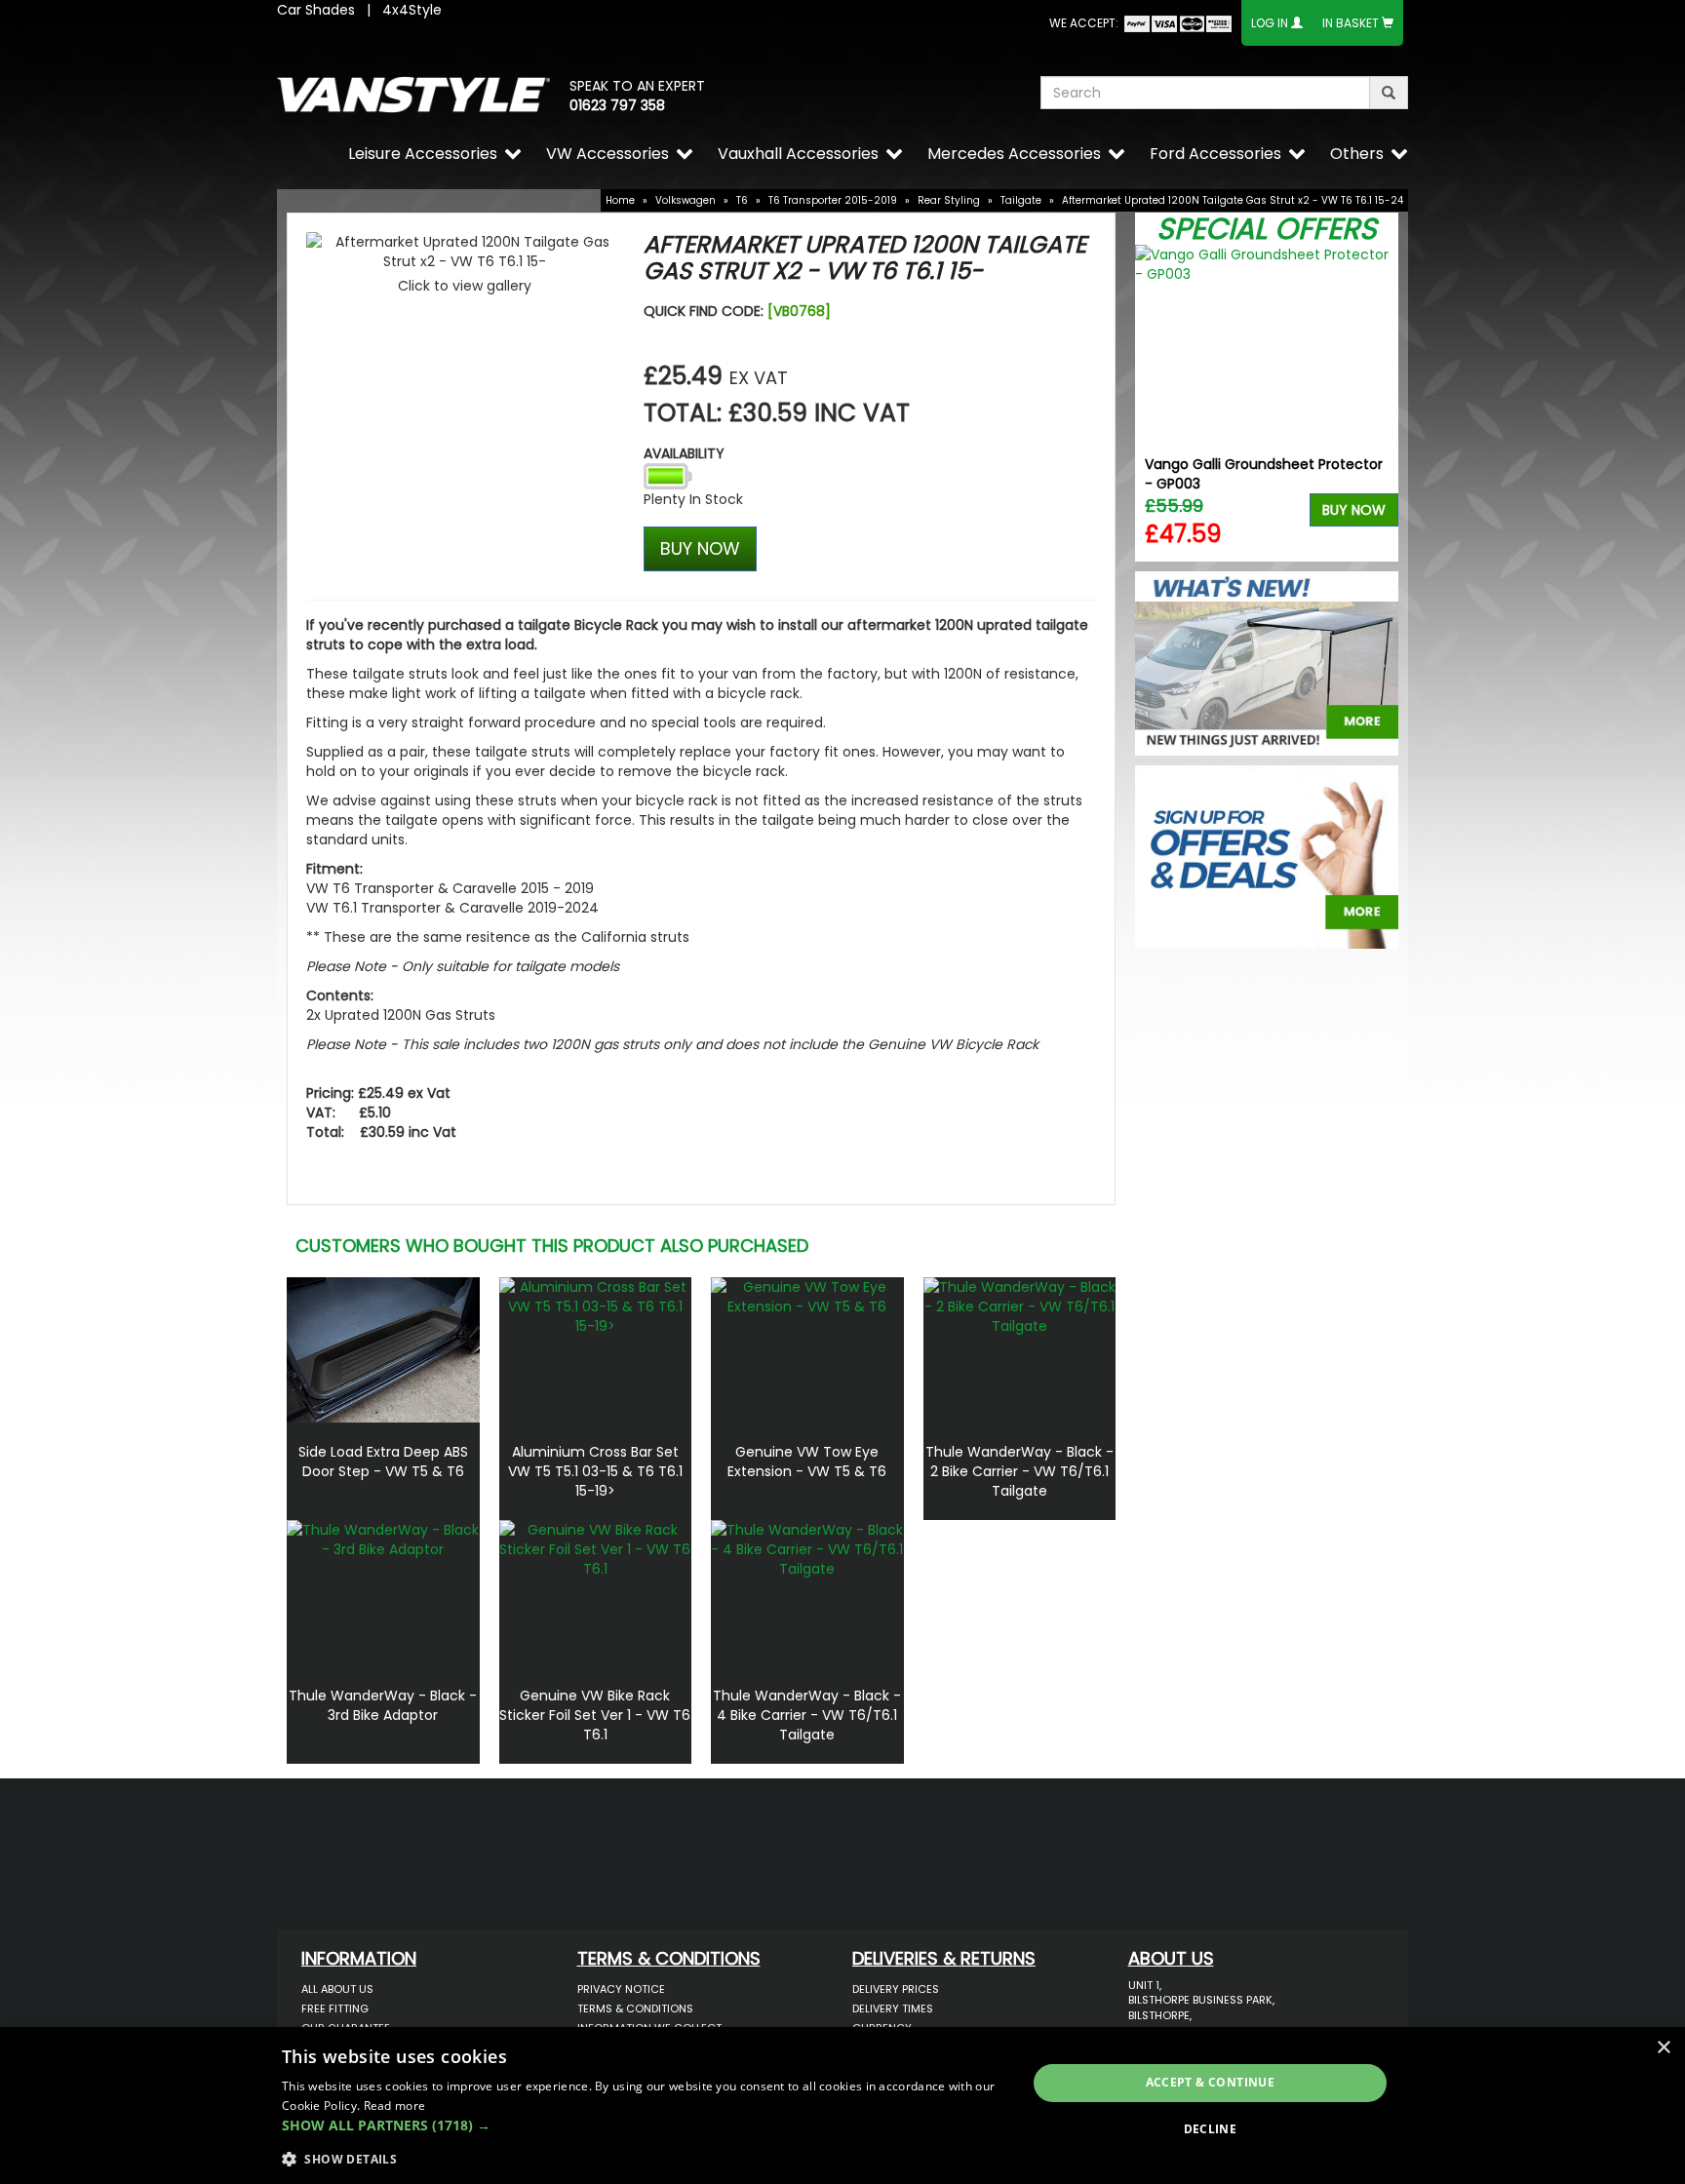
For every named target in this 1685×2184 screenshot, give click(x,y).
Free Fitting (335, 2008)
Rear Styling (949, 200)
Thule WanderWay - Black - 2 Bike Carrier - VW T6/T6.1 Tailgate (1019, 1471)
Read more (395, 2106)
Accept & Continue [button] (1211, 2082)
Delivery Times (893, 2008)
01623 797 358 (617, 105)
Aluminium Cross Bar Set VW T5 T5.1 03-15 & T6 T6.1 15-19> (595, 1471)
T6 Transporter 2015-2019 (833, 200)
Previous (1157, 403)
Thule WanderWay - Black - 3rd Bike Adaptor (383, 1705)
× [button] (1663, 2048)
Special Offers (1267, 229)
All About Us (337, 1989)
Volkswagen (686, 200)
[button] (643, 2125)
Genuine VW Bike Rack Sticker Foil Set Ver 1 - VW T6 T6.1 (595, 1715)
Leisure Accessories (423, 154)
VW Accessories (607, 154)
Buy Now (1354, 510)
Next (1376, 403)
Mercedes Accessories (1014, 154)
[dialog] (842, 2106)
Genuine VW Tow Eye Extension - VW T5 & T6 (807, 1462)
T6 (742, 200)
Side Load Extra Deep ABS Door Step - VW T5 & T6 (383, 1462)
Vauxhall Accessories (798, 154)
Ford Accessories (1215, 154)
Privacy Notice (621, 1989)
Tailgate (1021, 200)
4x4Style (412, 10)
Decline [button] (1211, 2129)
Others (1357, 154)
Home (620, 200)
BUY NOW (700, 548)
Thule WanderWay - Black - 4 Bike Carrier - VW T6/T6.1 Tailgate (807, 1715)
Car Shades (316, 10)
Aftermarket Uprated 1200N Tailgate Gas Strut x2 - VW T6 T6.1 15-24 (1233, 200)
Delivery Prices (896, 1989)
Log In (1270, 23)
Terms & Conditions (635, 2008)
